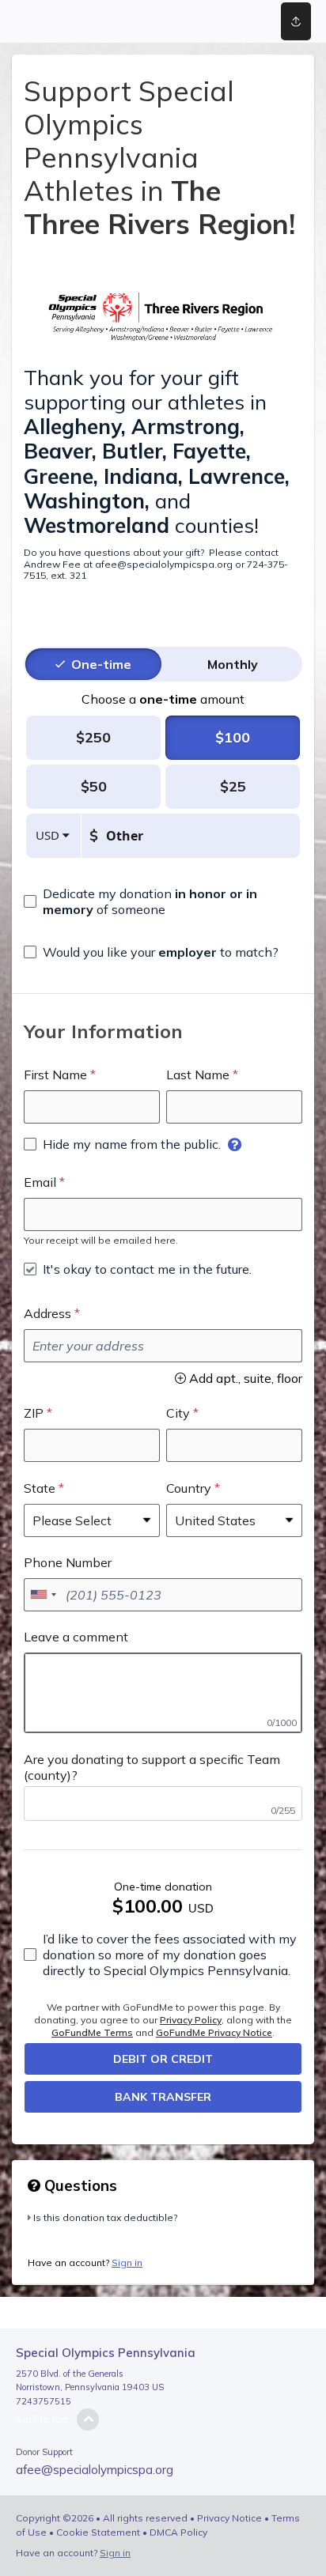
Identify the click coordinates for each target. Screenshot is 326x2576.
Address (47, 1313)
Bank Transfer (163, 2097)
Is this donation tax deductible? (105, 2217)
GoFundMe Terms (92, 2032)
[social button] (296, 21)
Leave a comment (76, 1637)
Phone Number (68, 1562)
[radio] (101, 664)
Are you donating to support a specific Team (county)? (152, 1767)
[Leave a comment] (163, 1693)
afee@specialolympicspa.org (95, 2470)
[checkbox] (163, 901)
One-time (101, 664)
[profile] (237, 21)
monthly (233, 664)
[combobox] (43, 1595)
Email (40, 1182)
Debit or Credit (163, 2059)
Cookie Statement (98, 2532)
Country (189, 1488)
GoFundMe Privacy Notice (214, 2032)
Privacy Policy (191, 2020)
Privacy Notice (229, 2518)
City (178, 1413)
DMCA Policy (178, 2532)
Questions (79, 2185)
